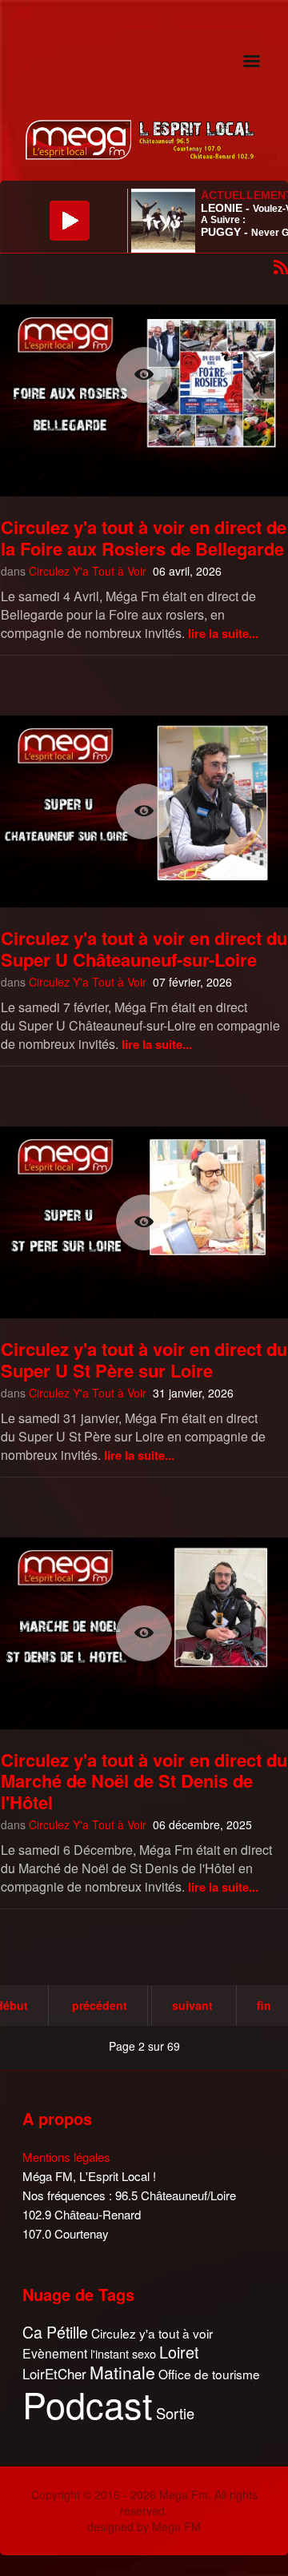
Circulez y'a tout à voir (152, 2333)
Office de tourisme (209, 2374)
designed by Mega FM (144, 2526)
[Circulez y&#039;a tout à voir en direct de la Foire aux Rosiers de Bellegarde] (144, 375)
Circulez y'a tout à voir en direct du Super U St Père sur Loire (144, 1359)
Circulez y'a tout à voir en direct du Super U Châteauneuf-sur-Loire (144, 948)
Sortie (175, 2414)
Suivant (192, 2005)
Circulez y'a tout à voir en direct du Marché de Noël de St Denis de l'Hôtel (144, 1781)
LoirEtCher (54, 2374)
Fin (264, 2005)
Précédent (100, 2005)
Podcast (88, 2404)
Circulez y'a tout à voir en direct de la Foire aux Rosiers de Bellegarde (144, 537)
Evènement (55, 2353)
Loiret (179, 2352)
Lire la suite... (223, 633)
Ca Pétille (55, 2333)
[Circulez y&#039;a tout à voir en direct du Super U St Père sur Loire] (144, 1222)
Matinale (122, 2373)
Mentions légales (66, 2157)
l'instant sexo (123, 2353)
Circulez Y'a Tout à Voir (88, 571)
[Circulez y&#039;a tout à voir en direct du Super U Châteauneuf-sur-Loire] (144, 811)
